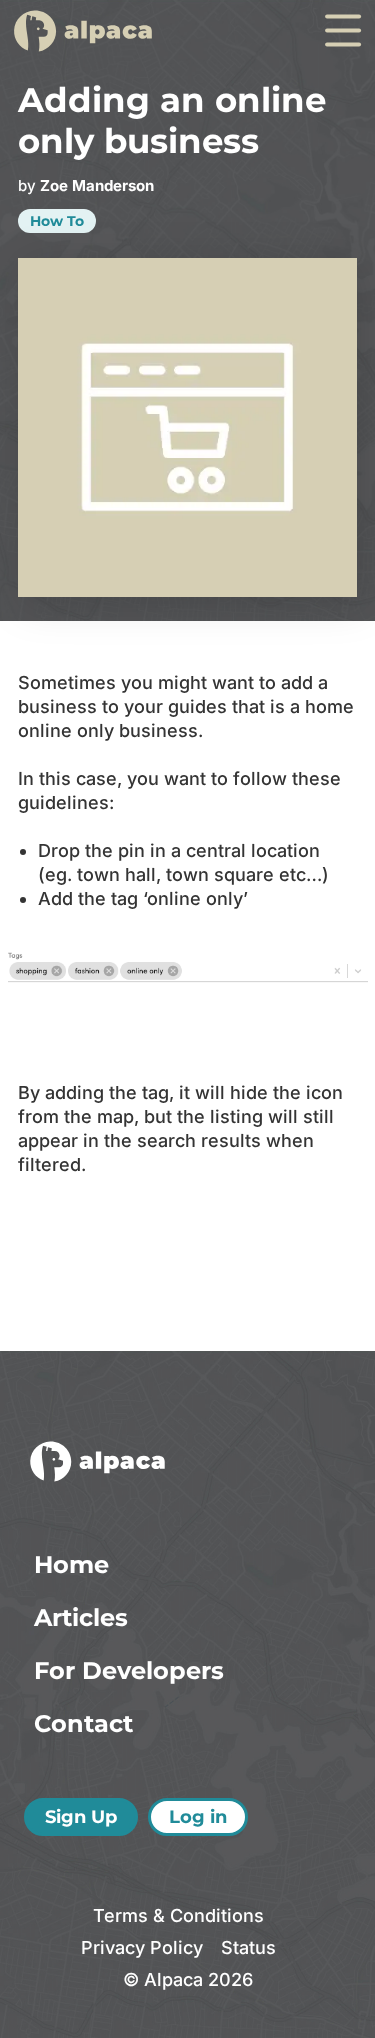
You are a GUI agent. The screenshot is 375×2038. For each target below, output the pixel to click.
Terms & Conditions (178, 1915)
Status (248, 1947)
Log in (198, 1817)
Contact (83, 1723)
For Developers (129, 1670)
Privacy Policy (142, 1947)
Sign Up (81, 1817)
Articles (81, 1617)
